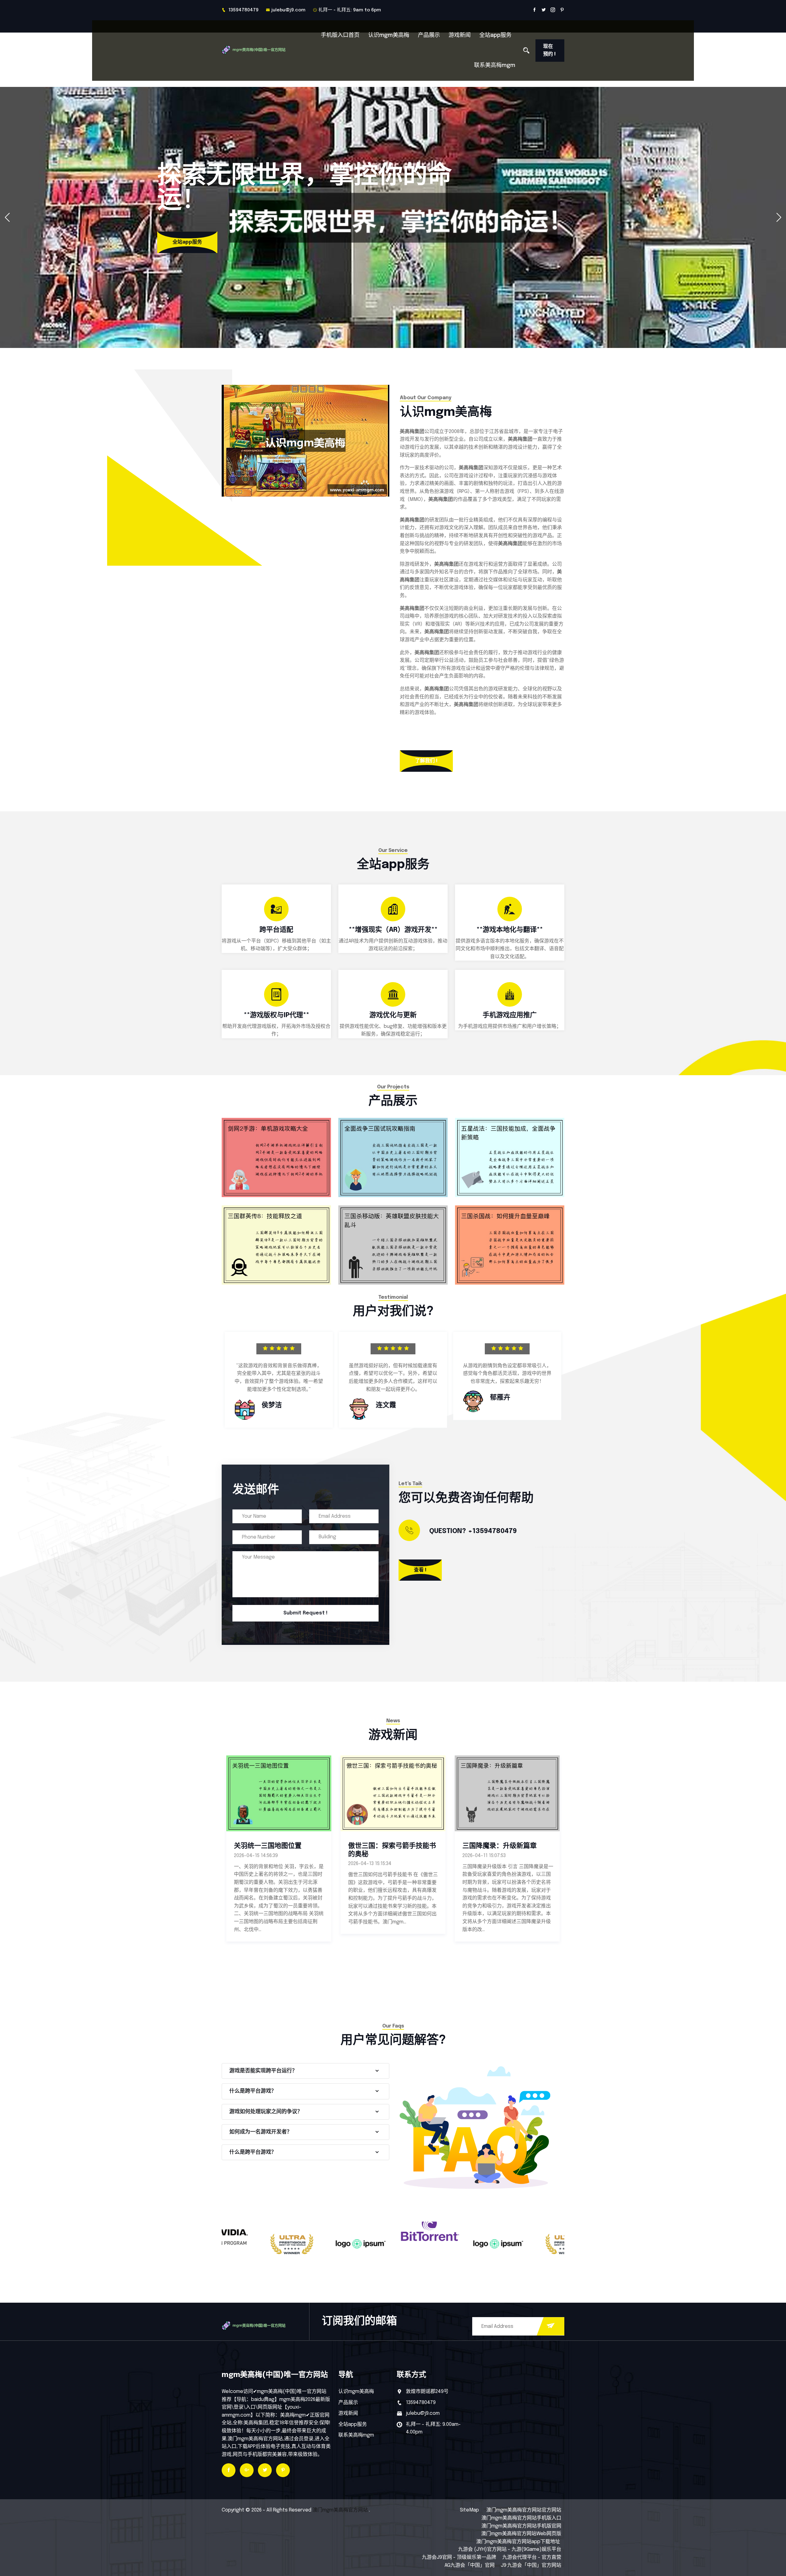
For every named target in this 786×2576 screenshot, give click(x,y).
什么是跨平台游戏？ (253, 2091)
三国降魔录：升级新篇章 (385, 1846)
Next (576, 1382)
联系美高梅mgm (495, 65)
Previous (210, 1382)
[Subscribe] (551, 2326)
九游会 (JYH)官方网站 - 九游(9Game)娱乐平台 (510, 2549)
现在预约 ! (549, 51)
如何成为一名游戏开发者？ (261, 2132)
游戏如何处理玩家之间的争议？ (266, 2112)
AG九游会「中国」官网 (470, 2565)
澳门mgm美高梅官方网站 (340, 2510)
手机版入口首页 (340, 35)
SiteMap (469, 2510)
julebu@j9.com (288, 10)
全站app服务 (495, 35)
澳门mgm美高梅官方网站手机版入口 (521, 2518)
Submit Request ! (305, 1613)
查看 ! (420, 1570)
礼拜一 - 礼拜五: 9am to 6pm (350, 10)
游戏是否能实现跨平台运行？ (263, 2071)
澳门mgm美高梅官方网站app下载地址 (518, 2542)
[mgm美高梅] (262, 50)
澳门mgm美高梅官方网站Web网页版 (521, 2534)
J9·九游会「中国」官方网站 (531, 2565)
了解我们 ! (426, 761)
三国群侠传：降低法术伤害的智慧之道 (506, 1850)
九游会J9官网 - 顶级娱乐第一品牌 (459, 2557)
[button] (779, 217)
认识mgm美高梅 (389, 35)
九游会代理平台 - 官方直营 (532, 2557)
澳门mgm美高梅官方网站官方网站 (524, 2510)
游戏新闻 (460, 35)
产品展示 (429, 35)
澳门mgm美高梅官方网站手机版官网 (521, 2526)
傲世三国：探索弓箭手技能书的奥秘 (278, 1850)
